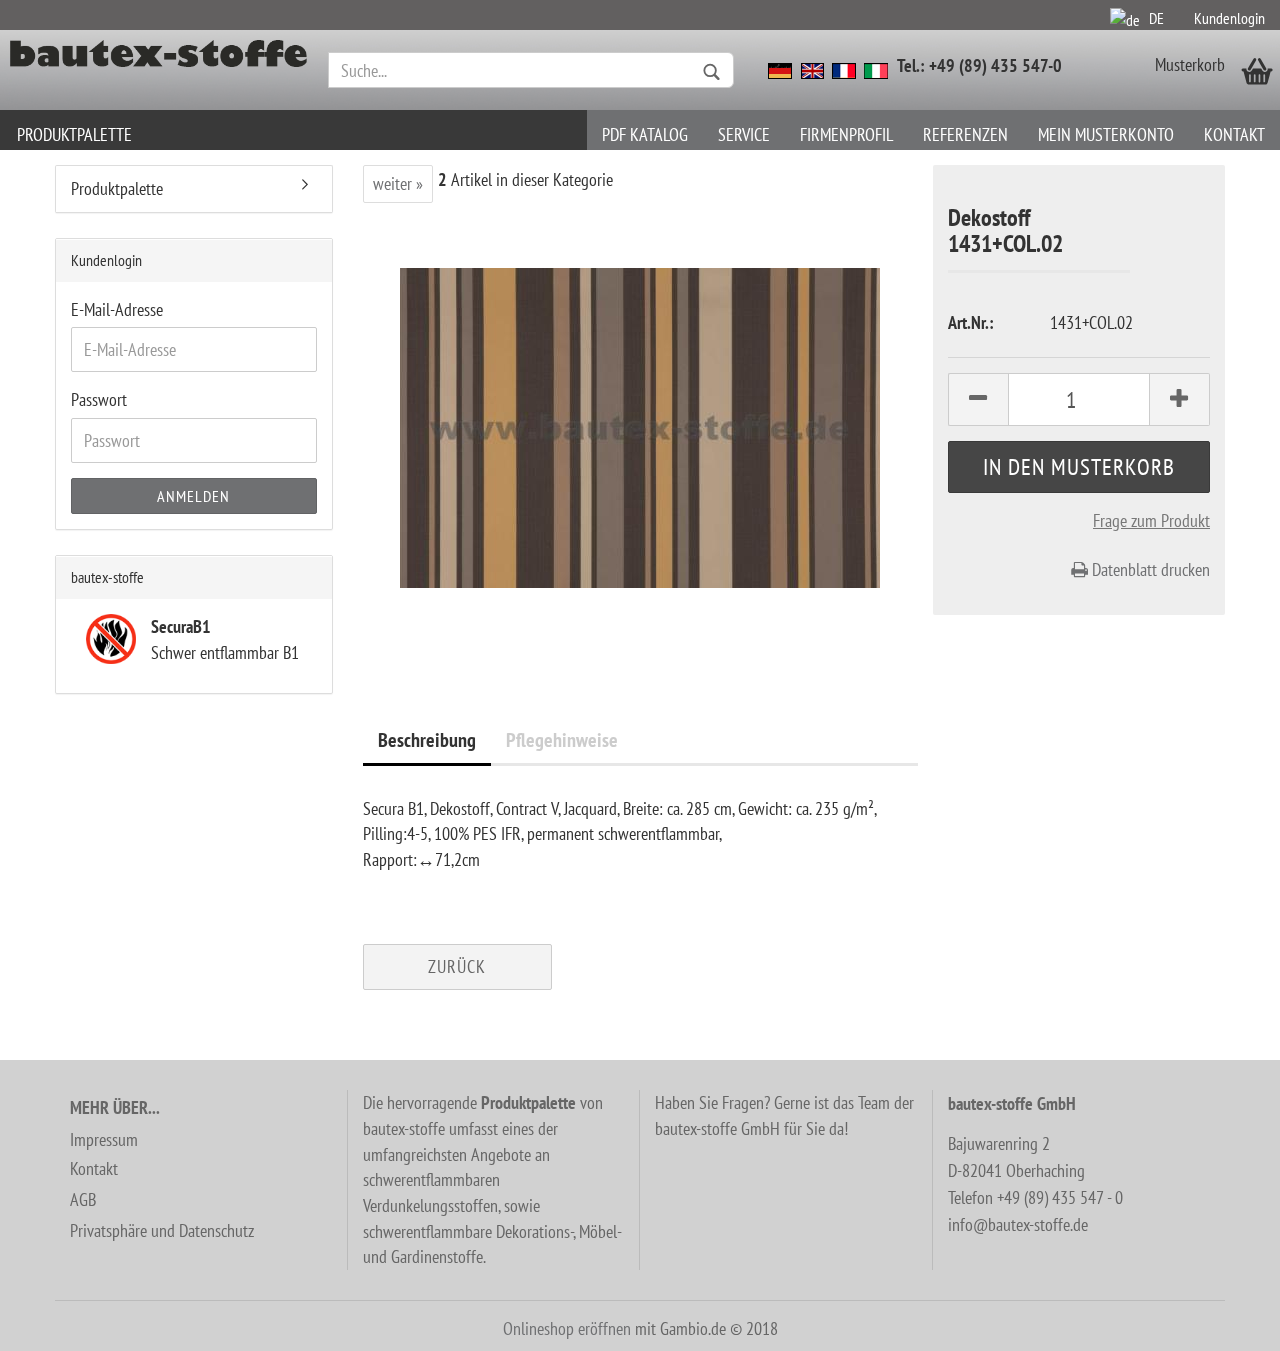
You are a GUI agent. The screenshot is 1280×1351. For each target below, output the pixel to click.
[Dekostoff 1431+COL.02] (640, 425)
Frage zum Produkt (1151, 520)
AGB (83, 1199)
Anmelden (193, 496)
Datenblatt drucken (1149, 569)
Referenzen (965, 134)
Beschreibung (427, 740)
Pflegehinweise (562, 740)
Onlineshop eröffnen (567, 1328)
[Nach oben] (1225, 1321)
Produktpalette (74, 134)
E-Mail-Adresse (117, 309)
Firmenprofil (846, 134)
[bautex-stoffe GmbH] (159, 70)
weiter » (398, 183)
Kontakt (1234, 134)
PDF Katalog (645, 134)
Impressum (104, 1139)
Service (744, 134)
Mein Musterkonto (1106, 134)
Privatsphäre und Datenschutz (162, 1230)
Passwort (99, 399)
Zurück (457, 966)
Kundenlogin (1229, 18)
